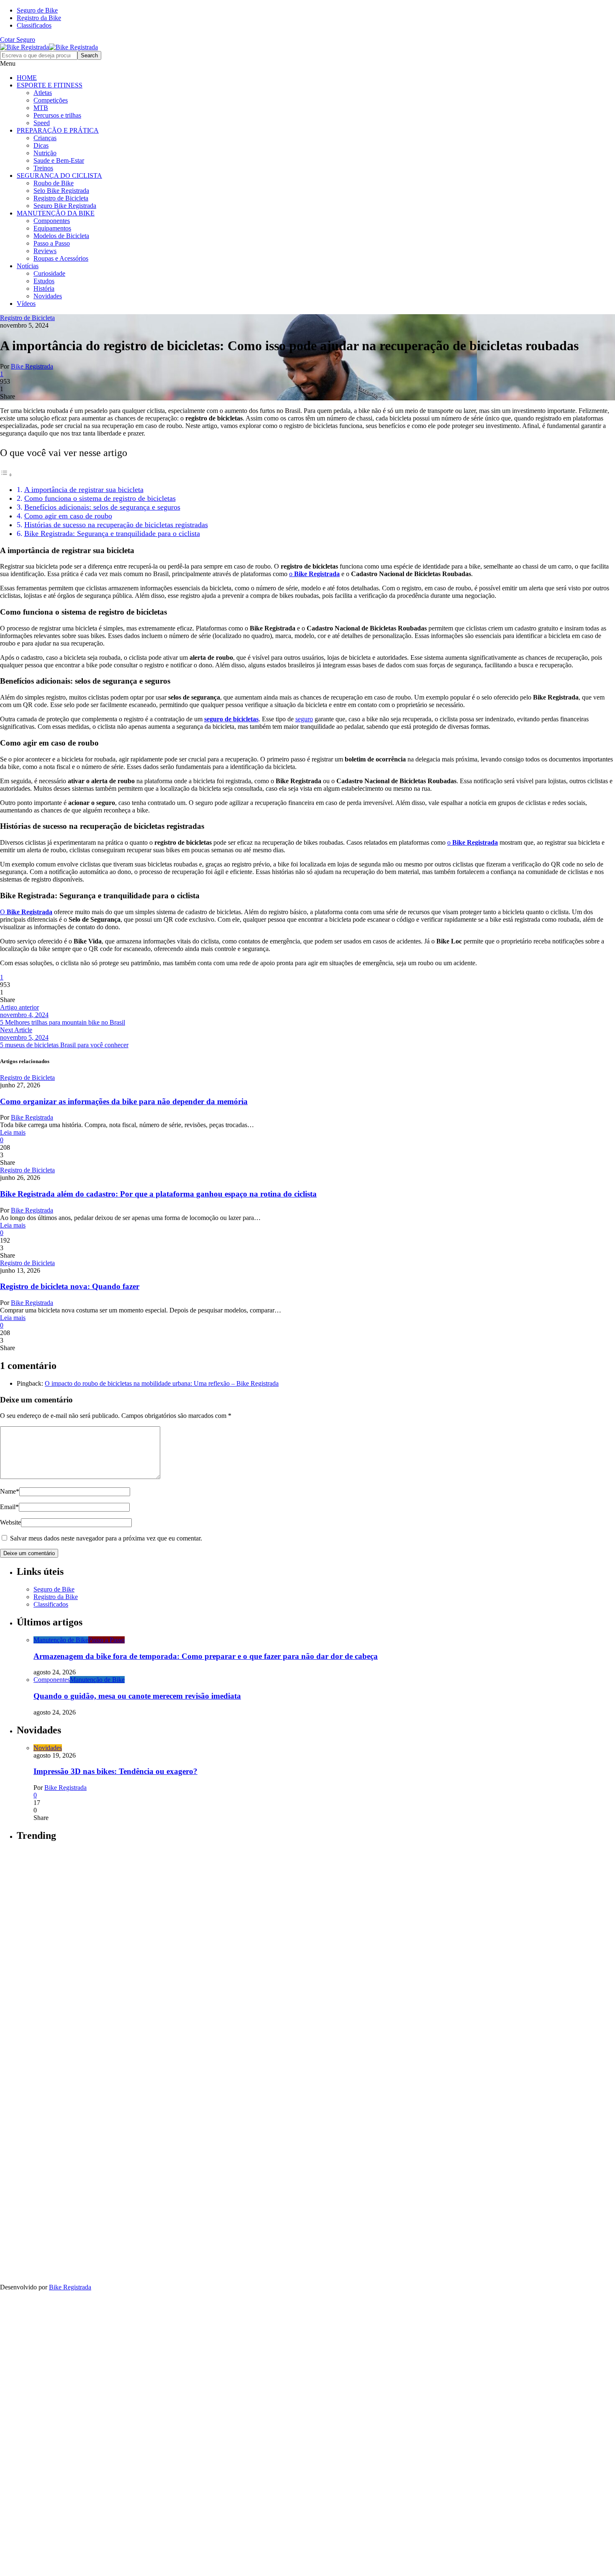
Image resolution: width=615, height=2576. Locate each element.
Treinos (43, 168)
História (44, 288)
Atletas (43, 93)
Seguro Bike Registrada (65, 206)
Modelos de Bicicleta (61, 236)
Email (9, 1507)
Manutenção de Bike (61, 1640)
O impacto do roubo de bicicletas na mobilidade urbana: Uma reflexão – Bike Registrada (162, 1383)
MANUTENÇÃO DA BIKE (56, 213)
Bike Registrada (32, 366)
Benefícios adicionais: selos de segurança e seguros (102, 507)
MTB (41, 108)
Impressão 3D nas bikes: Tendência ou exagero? (115, 1771)
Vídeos (26, 304)
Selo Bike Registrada (61, 191)
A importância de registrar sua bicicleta (84, 490)
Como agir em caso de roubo (68, 516)
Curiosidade (49, 273)
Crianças (45, 138)
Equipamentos (52, 228)
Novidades (48, 296)
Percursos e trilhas (57, 115)
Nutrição (45, 153)
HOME (27, 78)
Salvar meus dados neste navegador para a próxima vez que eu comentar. (106, 1538)
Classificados (34, 25)
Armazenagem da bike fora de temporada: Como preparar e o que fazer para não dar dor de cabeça (206, 1656)
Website (10, 1522)
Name (10, 1491)
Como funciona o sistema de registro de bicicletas (100, 498)
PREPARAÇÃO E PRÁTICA (58, 130)
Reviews (45, 251)
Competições (51, 100)
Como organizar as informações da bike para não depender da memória (124, 1101)
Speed (42, 123)
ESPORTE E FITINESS (50, 85)
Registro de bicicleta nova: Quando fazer (70, 1286)
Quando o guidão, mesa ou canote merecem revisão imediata (137, 1696)
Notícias (28, 266)
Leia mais (13, 1132)
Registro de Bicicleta (61, 198)
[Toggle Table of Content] (6, 475)
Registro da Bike (39, 18)
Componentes (52, 221)
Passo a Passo (52, 243)
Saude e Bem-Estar (59, 160)
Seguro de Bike (37, 10)
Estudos (44, 281)
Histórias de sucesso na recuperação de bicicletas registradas (116, 525)
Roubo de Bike (54, 183)
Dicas (41, 145)
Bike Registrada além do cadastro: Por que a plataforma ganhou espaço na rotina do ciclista (158, 1194)
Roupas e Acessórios (61, 258)
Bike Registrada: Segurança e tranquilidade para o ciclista (112, 533)
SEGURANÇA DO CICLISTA (59, 176)
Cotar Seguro (18, 40)
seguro (304, 719)
